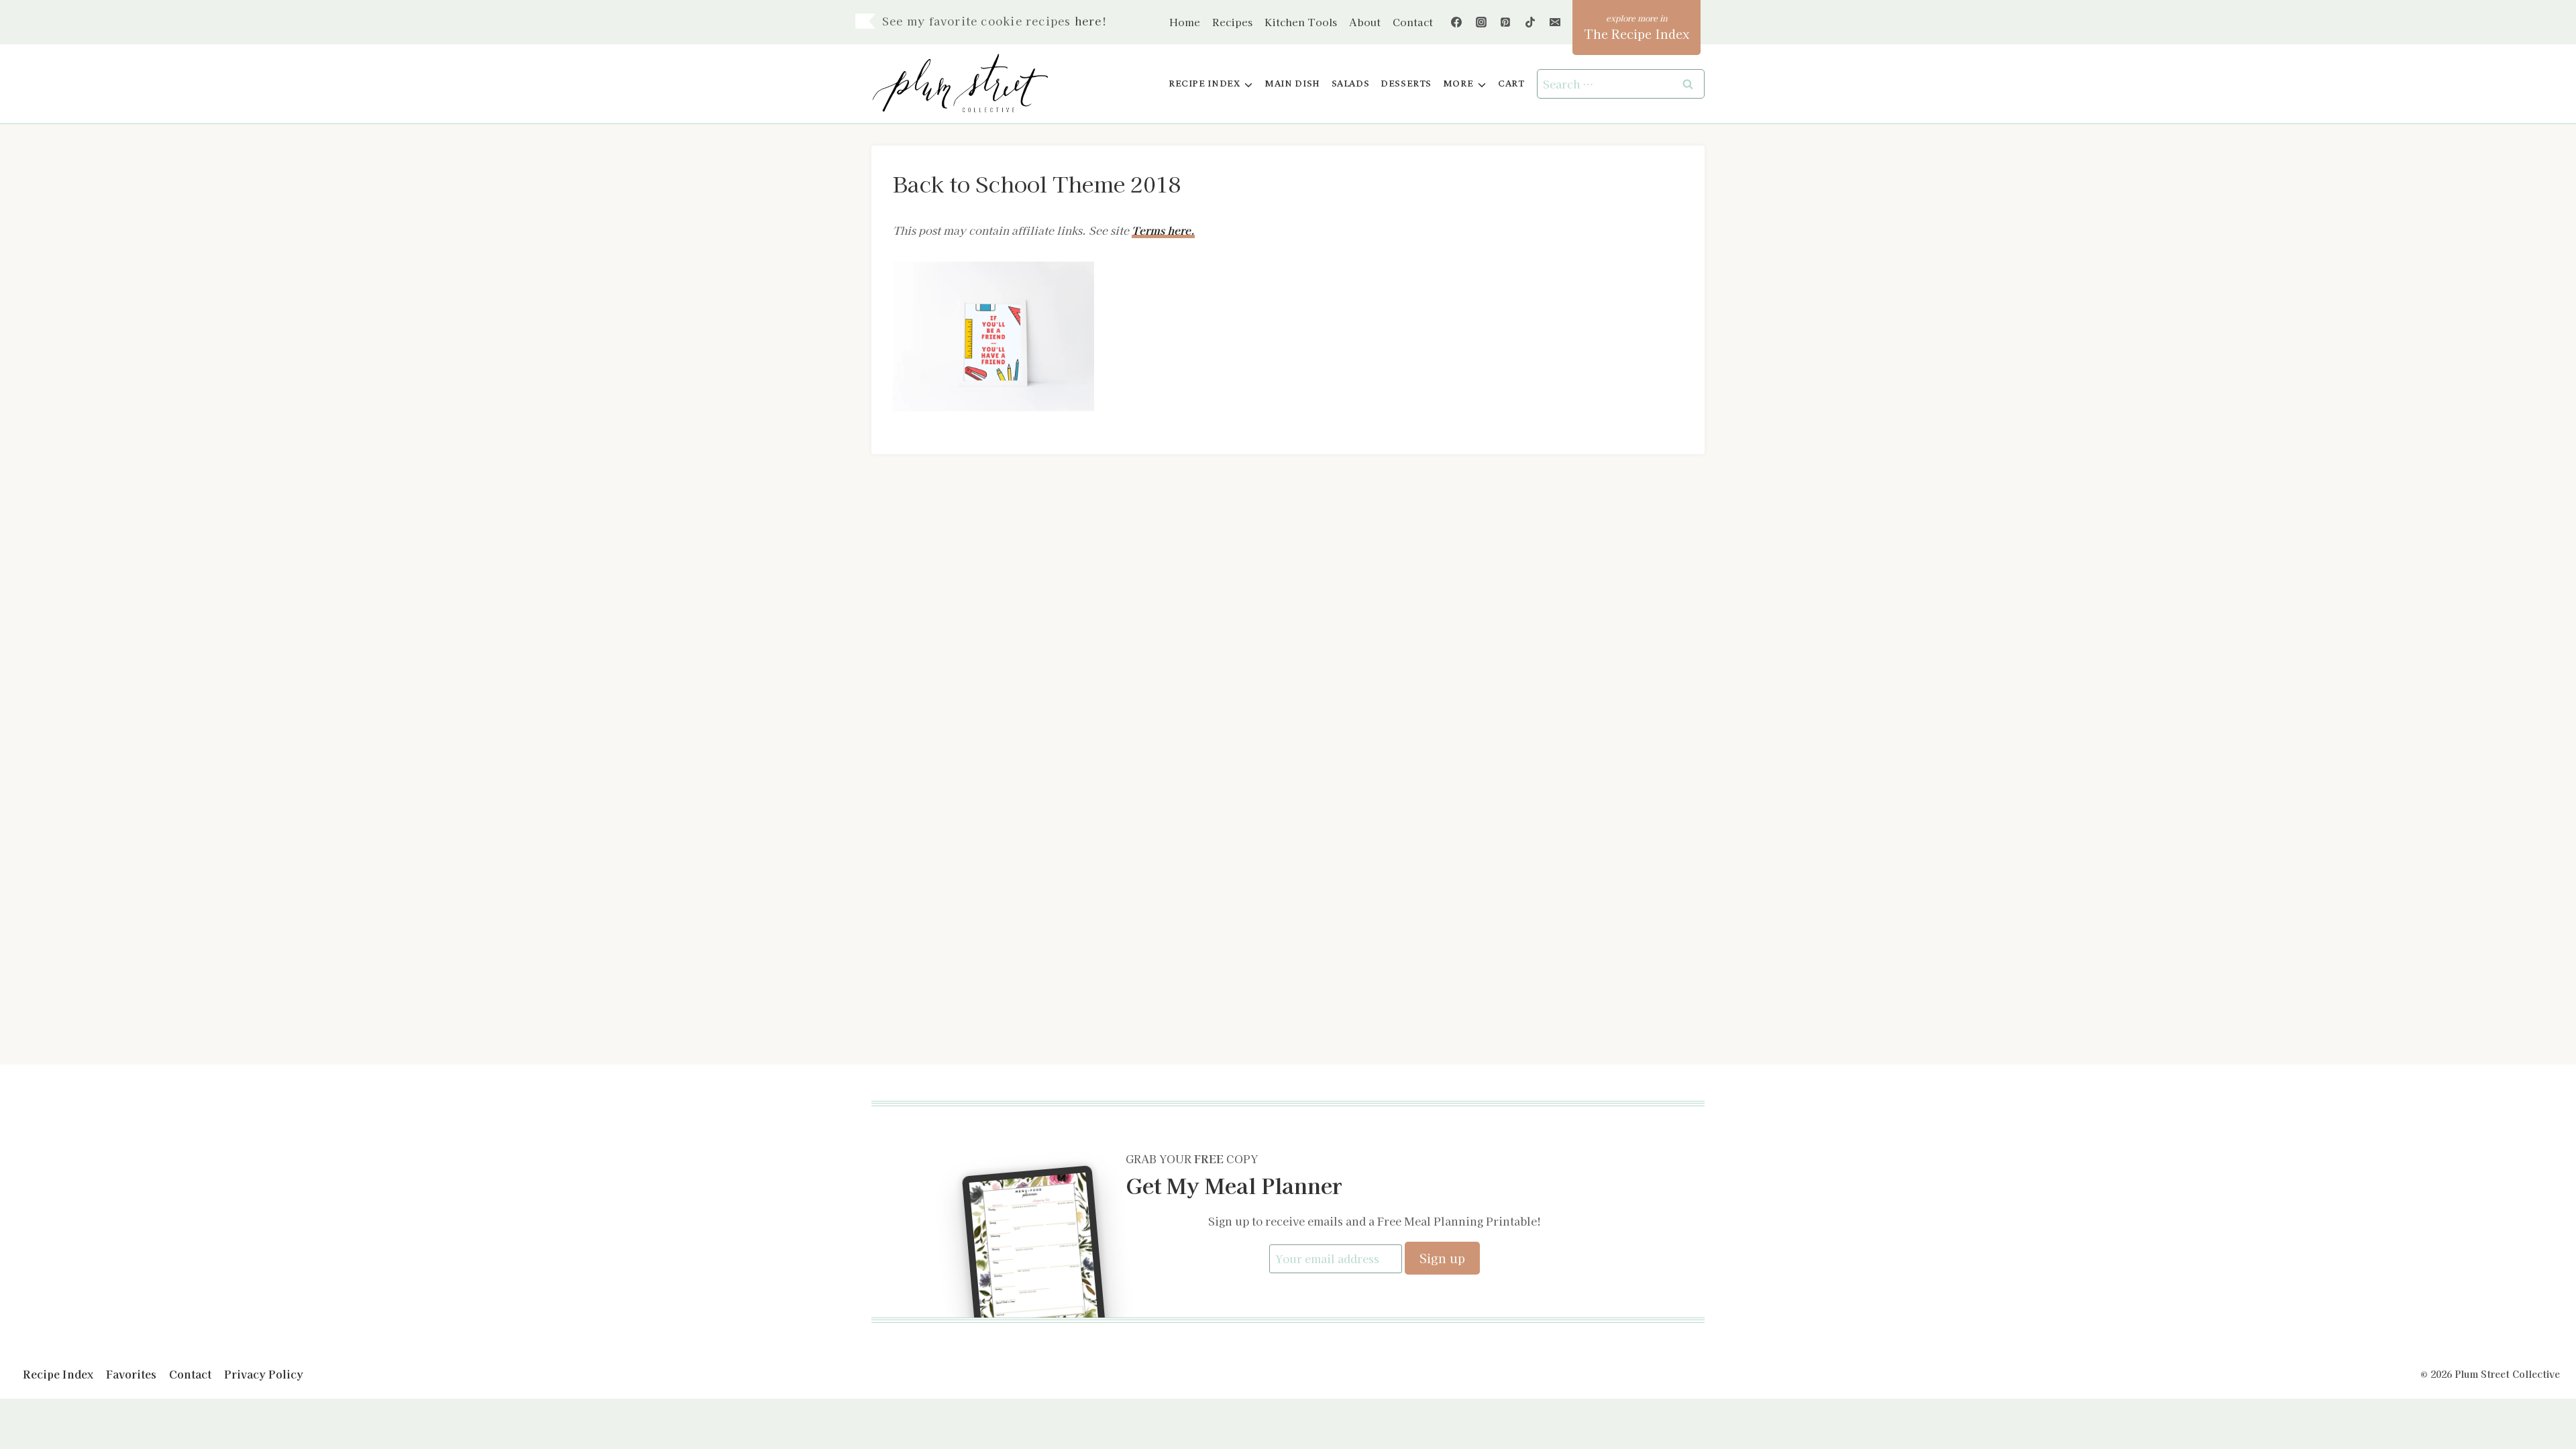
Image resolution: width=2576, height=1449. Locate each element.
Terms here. (1163, 230)
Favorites (131, 1374)
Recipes (1232, 22)
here (1088, 21)
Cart (1511, 84)
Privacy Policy (264, 1374)
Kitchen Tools (1301, 22)
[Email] (1555, 22)
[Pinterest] (1505, 22)
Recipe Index (58, 1374)
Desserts (1406, 84)
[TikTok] (1530, 22)
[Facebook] (1456, 22)
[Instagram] (1481, 22)
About (1365, 22)
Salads (1351, 84)
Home (1185, 22)
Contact (1413, 22)
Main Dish (1292, 84)
